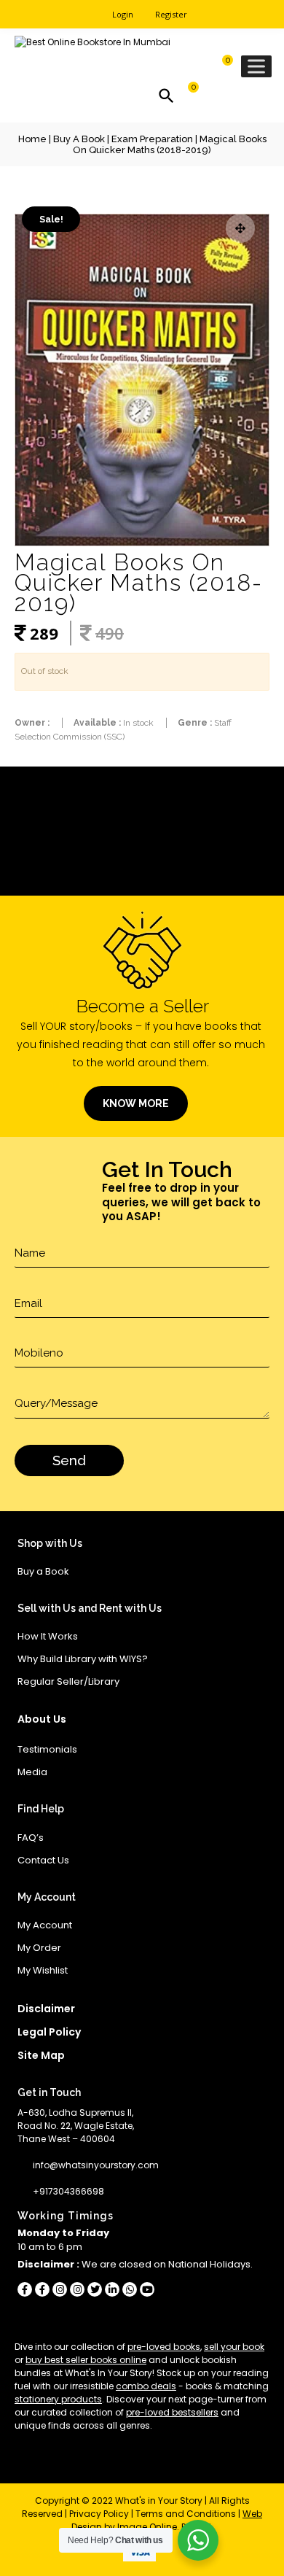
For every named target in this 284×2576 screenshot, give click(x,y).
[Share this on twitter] (95, 2289)
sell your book (234, 2347)
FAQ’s (31, 1838)
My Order (39, 1948)
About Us (42, 1719)
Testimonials (47, 1749)
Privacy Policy (99, 2514)
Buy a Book (79, 139)
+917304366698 (68, 2191)
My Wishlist (43, 1970)
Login (123, 14)
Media (32, 1772)
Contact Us (43, 1860)
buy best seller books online (86, 2360)
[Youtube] (147, 2289)
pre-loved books (164, 2347)
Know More (136, 1103)
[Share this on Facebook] (25, 2289)
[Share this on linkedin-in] (112, 2289)
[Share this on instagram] (60, 2289)
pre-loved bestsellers (172, 2412)
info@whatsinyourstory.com (96, 2165)
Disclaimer (46, 2009)
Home (32, 139)
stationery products (58, 2399)
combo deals (146, 2386)
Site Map (41, 2055)
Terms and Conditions (186, 2514)
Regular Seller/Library (68, 1681)
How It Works (48, 1636)
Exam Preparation (152, 139)
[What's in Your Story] (92, 43)
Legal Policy (49, 2032)
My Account (45, 1925)
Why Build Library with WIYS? (83, 1659)
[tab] (142, 811)
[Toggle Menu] (256, 66)
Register (171, 14)
